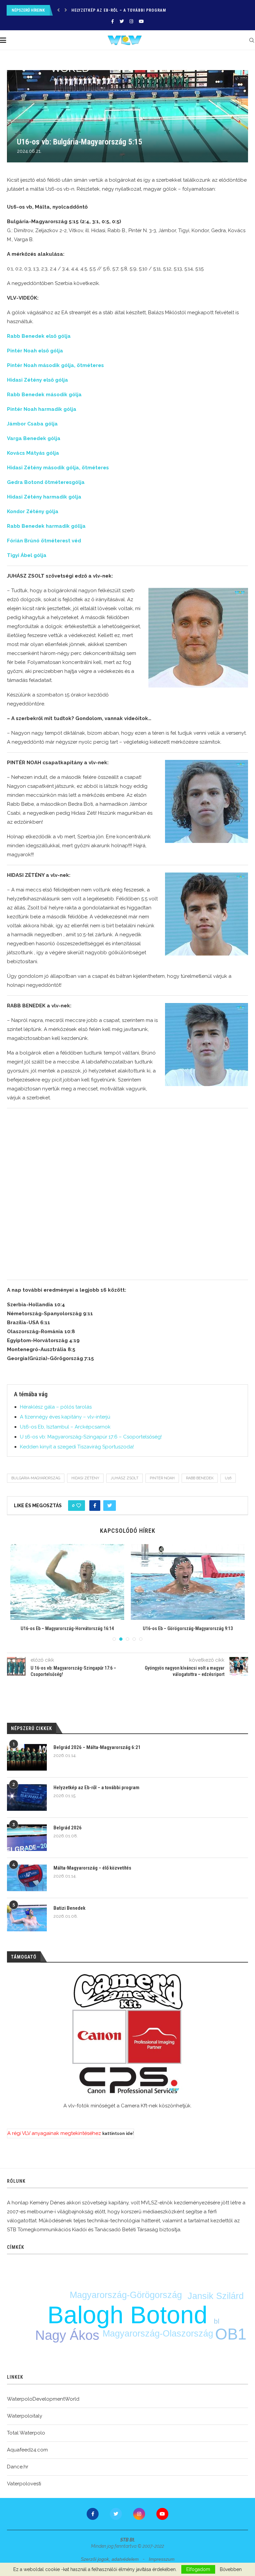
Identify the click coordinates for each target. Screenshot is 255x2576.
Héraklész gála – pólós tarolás (56, 1407)
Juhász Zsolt (125, 1478)
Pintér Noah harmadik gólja (42, 409)
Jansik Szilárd (216, 2296)
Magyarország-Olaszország (158, 2334)
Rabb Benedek (200, 1478)
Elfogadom (198, 2569)
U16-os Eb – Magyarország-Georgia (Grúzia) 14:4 (103, 1628)
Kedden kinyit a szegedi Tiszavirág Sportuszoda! (77, 1447)
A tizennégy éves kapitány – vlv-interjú (65, 1417)
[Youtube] (141, 21)
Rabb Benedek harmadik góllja (46, 526)
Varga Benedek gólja (34, 438)
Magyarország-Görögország (126, 2295)
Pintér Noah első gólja (35, 351)
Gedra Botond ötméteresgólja (46, 482)
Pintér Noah (162, 1478)
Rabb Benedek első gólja (39, 336)
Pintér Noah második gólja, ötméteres (55, 365)
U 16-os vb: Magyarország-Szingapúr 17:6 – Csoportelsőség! (91, 1437)
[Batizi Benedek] (27, 1918)
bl (217, 2321)
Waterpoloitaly (25, 2416)
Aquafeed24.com (27, 2450)
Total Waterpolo (26, 2433)
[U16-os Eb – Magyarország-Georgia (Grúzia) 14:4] (103, 1582)
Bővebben (231, 2569)
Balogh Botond (127, 2315)
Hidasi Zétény (85, 1478)
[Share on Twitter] (110, 1506)
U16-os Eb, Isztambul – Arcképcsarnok (65, 1427)
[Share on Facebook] (95, 1506)
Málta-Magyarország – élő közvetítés (92, 1868)
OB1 (231, 2334)
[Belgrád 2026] (27, 1838)
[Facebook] (113, 21)
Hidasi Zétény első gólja (38, 380)
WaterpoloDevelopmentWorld (43, 2399)
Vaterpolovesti (24, 2484)
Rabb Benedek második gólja (44, 395)
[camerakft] (127, 2034)
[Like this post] (79, 1506)
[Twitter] (122, 21)
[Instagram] (131, 21)
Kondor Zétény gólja (33, 511)
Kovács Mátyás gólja (33, 453)
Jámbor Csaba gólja (32, 424)
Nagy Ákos (67, 2335)
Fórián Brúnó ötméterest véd (44, 541)
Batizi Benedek (69, 1908)
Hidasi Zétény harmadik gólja (44, 497)
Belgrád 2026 (86, 10)
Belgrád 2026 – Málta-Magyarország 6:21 (97, 1747)
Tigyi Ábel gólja (27, 555)
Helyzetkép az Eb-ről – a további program (96, 1788)
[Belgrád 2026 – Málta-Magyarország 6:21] (27, 1757)
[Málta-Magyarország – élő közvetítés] (27, 1878)
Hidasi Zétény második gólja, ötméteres (58, 468)
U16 (228, 1478)
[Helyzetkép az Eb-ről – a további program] (27, 1797)
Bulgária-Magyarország (36, 1478)
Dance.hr (18, 2467)
